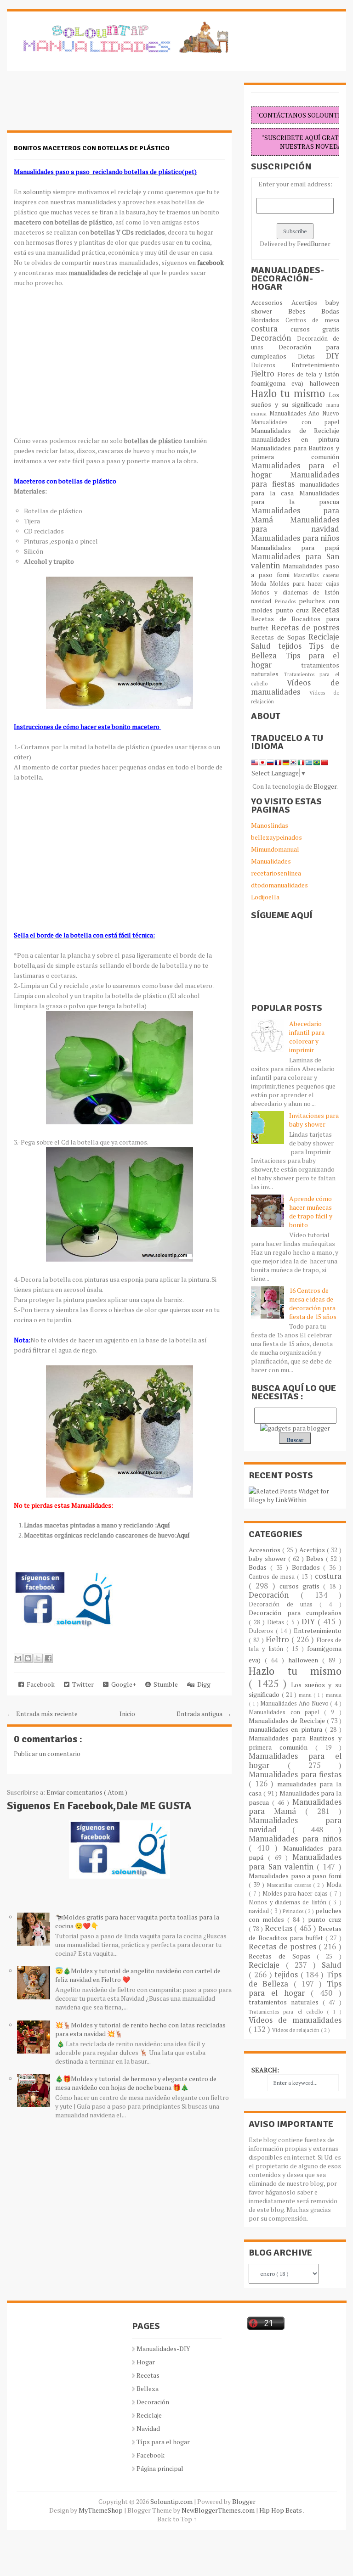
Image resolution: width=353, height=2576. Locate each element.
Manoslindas (270, 825)
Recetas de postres (305, 628)
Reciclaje (324, 637)
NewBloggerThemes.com (219, 2510)
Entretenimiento (315, 365)
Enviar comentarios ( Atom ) (87, 1792)
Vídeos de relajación (296, 2030)
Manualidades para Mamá (295, 1807)
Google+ (122, 1684)
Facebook (39, 1684)
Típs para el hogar (163, 2442)
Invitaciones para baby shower (314, 1120)
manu (333, 405)
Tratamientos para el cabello (288, 2012)
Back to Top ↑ (177, 2519)
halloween (324, 383)
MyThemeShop (101, 2510)
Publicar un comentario (47, 1754)
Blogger (325, 786)
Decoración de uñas (284, 1604)
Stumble (164, 1684)
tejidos (293, 646)
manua (260, 413)
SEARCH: (265, 2070)
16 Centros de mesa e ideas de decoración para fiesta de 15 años (313, 1303)
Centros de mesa (312, 320)
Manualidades (271, 861)
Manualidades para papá (295, 547)
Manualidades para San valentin (295, 561)
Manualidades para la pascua (295, 497)
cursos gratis (315, 329)
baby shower (268, 1558)
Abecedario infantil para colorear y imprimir (307, 1037)
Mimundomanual (275, 849)
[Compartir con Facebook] (48, 1658)
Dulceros (271, 365)
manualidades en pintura (295, 439)
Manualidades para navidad (295, 524)
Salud (264, 646)
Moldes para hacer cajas (305, 584)
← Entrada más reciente (42, 1714)
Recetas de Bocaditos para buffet (295, 1933)
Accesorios (271, 302)
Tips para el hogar (295, 660)
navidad (263, 601)
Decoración (274, 338)
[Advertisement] (80, 106)
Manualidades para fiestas (295, 479)
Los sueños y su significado (295, 399)
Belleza (148, 2388)
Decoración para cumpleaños (295, 351)
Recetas (325, 610)
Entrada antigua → (204, 1714)
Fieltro (264, 374)
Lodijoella (265, 897)
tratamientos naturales (285, 2002)
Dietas (312, 356)
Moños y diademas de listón (295, 592)
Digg (202, 1684)
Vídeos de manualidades (295, 687)
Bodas (330, 311)
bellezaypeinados (276, 837)
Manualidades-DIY (163, 2349)
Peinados (287, 601)
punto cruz (294, 610)
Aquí (183, 1535)
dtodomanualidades (279, 885)
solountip (38, 192)
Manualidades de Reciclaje (295, 430)
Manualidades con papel (295, 422)
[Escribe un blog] (28, 1658)
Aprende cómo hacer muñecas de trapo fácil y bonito (311, 1212)
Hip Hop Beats (281, 2510)
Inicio (127, 1714)
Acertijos (308, 302)
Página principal (160, 2468)
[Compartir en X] (38, 1658)
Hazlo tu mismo (290, 393)
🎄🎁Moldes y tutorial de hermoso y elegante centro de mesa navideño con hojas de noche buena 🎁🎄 (136, 2083)
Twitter (82, 1684)
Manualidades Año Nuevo (304, 413)
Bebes (305, 311)
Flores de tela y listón (308, 374)
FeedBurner (314, 244)
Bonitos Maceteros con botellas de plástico (92, 148)
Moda (260, 584)
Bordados (268, 320)
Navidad (148, 2428)
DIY (333, 356)
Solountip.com (172, 2501)
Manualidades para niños (295, 538)
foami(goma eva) (280, 383)
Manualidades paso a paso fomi (295, 1876)
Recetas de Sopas (279, 637)
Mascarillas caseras (316, 575)
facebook (210, 262)
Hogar (146, 2362)
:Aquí (162, 1525)
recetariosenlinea (276, 873)
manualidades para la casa (295, 488)
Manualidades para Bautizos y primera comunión (295, 452)
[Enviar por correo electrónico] (18, 1658)
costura (271, 329)
